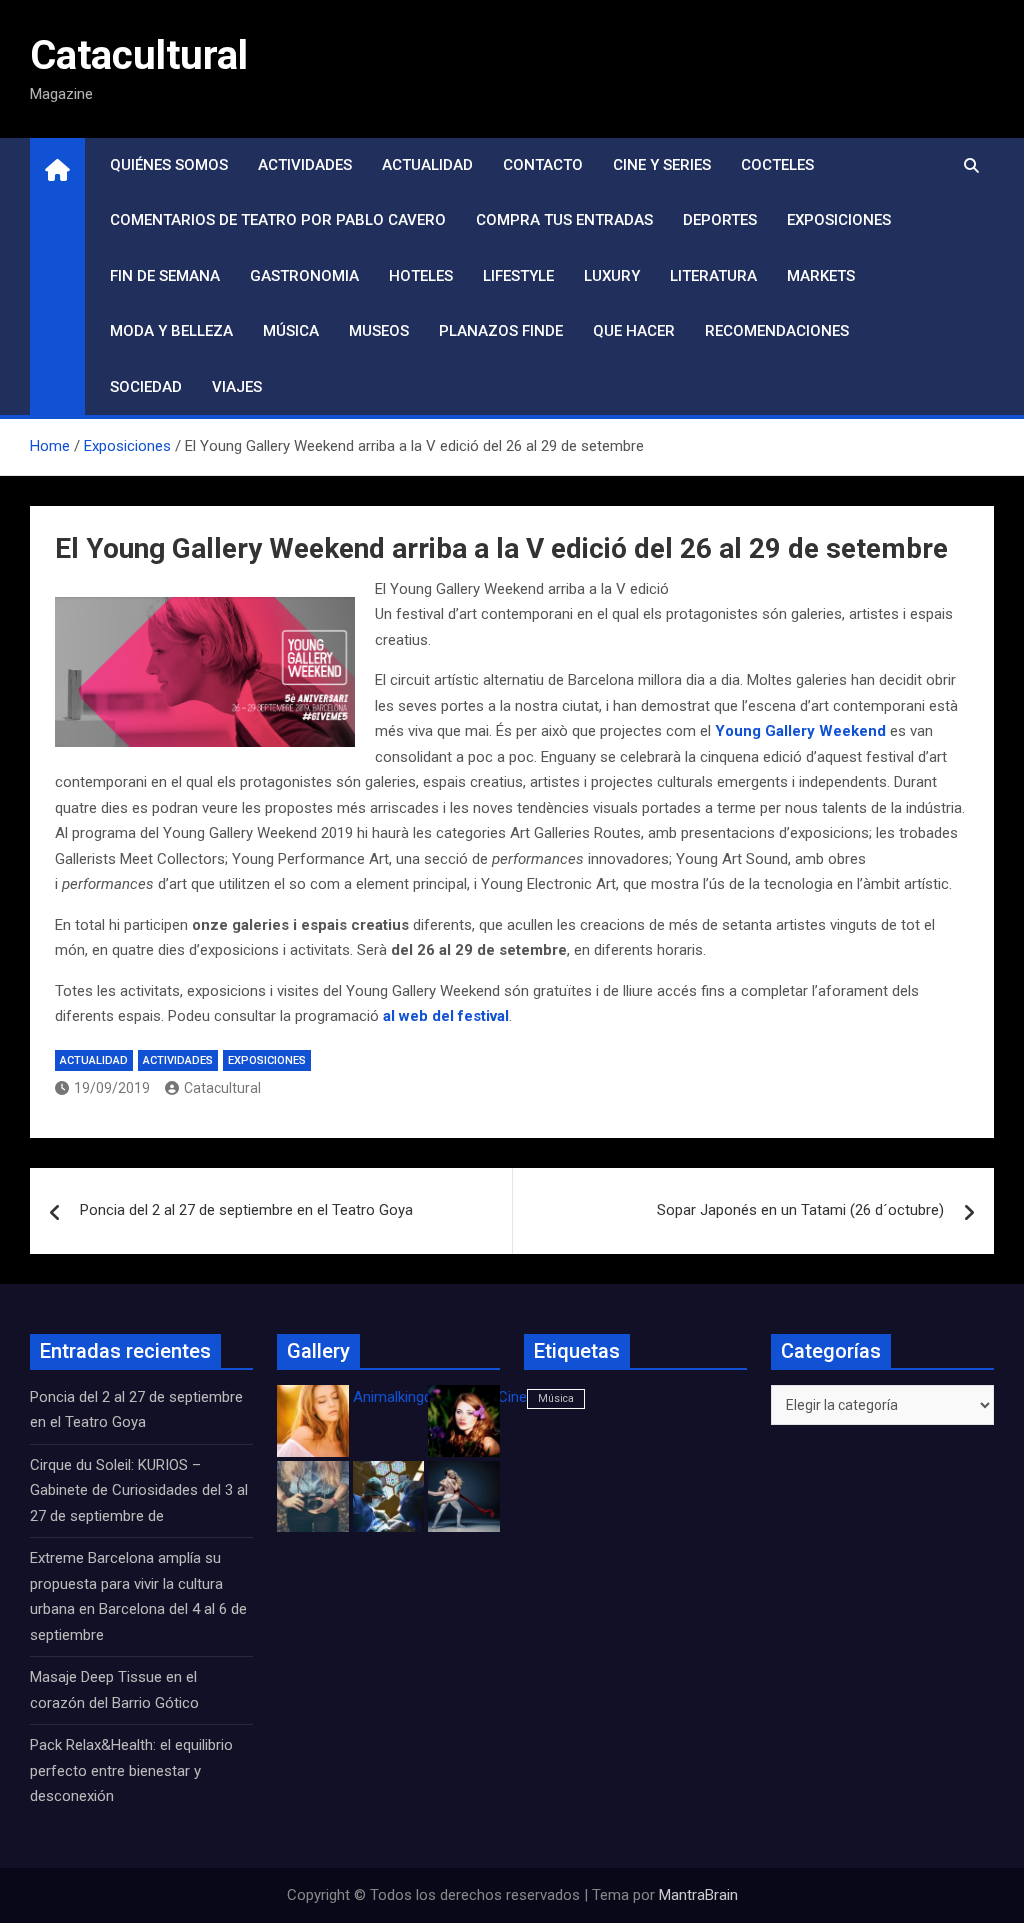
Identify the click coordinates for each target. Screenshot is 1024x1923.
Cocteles (777, 165)
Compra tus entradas (564, 220)
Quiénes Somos (169, 165)
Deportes (720, 220)
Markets (821, 276)
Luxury (612, 276)
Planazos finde (501, 331)
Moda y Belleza (171, 331)
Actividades (305, 165)
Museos (379, 331)
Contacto (543, 165)
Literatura (713, 276)
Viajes (237, 387)
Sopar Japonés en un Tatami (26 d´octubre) (800, 1210)
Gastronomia (304, 276)
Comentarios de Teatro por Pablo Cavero (278, 220)
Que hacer (634, 331)
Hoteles (421, 276)
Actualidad (427, 165)
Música (291, 331)
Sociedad (146, 387)
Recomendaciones (777, 331)
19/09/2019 (112, 1088)
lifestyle (518, 276)
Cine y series (662, 165)
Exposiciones (839, 220)
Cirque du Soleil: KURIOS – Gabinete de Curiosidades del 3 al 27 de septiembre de (139, 1490)
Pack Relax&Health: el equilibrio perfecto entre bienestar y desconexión (131, 1770)
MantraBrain (698, 1895)
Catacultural (139, 55)
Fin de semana (165, 276)
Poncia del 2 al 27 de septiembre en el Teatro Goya (246, 1210)
